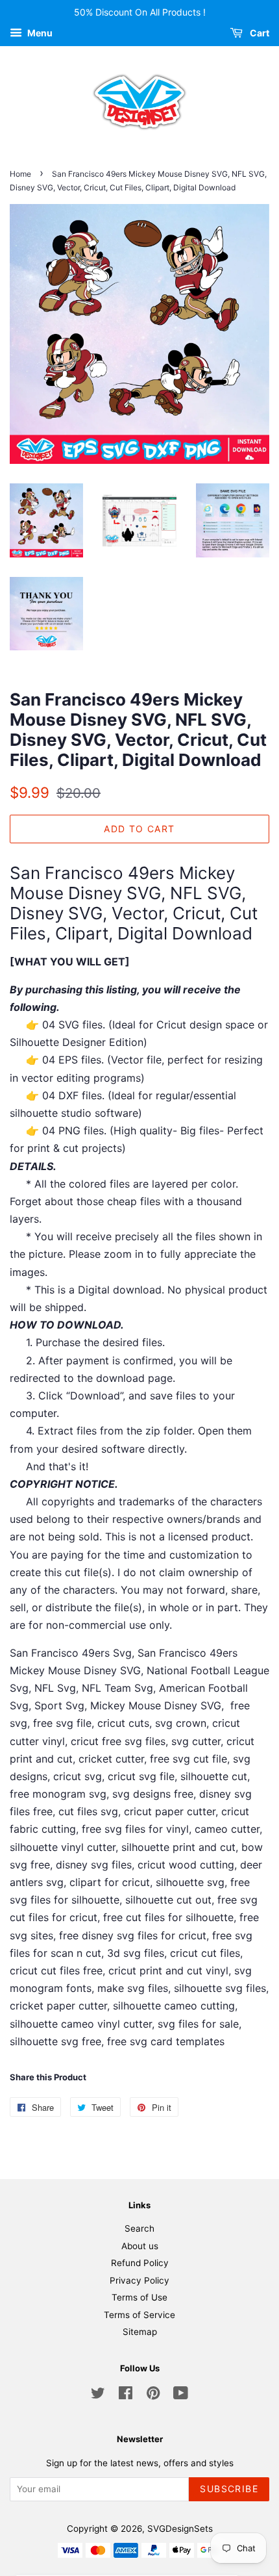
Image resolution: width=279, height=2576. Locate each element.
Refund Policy (140, 2263)
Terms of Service (139, 2315)
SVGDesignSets (180, 2529)
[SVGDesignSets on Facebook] (126, 2395)
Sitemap (140, 2332)
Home (20, 174)
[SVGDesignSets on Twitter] (98, 2395)
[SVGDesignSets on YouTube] (181, 2395)
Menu (39, 33)
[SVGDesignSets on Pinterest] (153, 2395)
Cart (259, 33)
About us (140, 2246)
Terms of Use (139, 2297)
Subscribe (229, 2489)
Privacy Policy (139, 2280)
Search (139, 2228)
